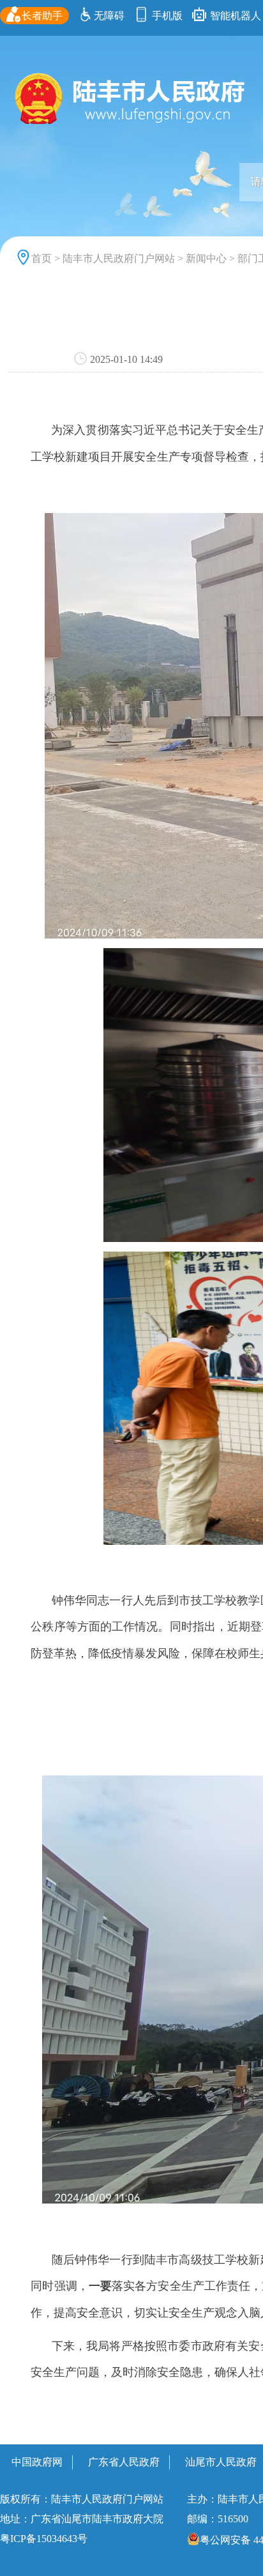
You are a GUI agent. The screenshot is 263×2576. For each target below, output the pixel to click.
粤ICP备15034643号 (44, 2539)
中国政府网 (37, 2462)
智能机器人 (234, 16)
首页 (41, 258)
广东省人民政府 (124, 2462)
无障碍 (109, 16)
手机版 (166, 16)
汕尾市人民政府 (221, 2462)
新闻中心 (206, 258)
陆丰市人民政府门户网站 (119, 258)
